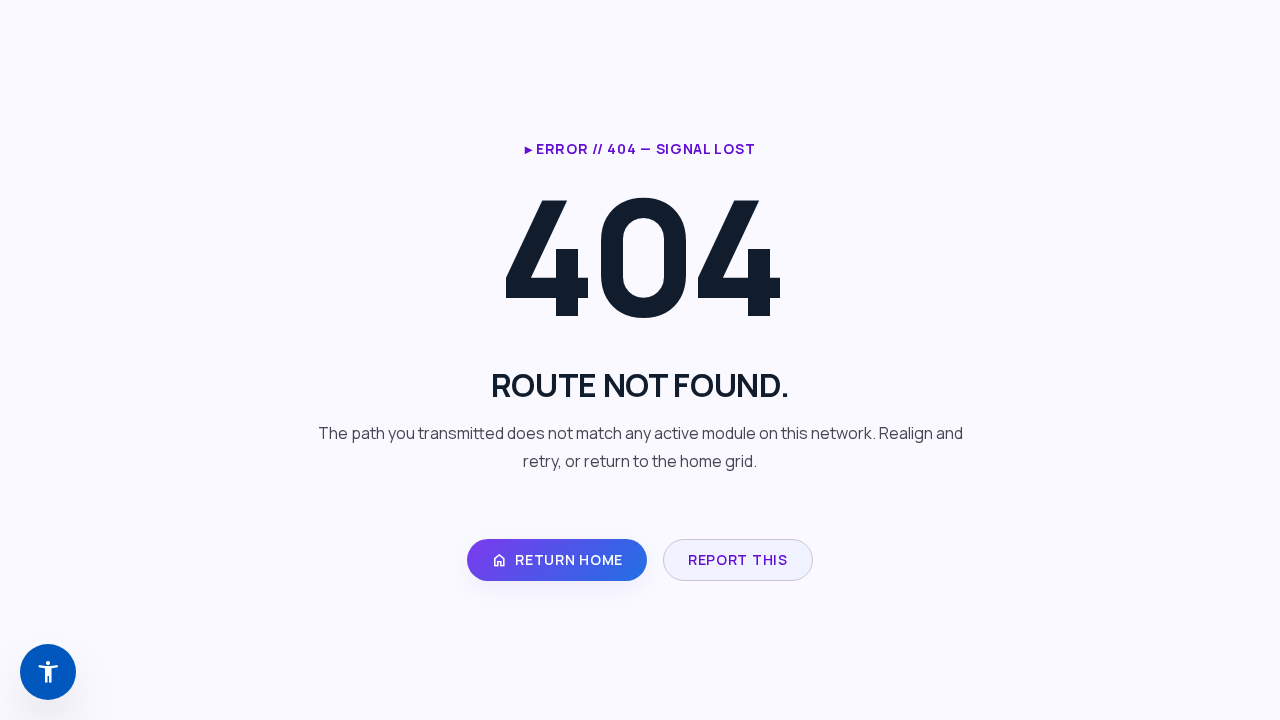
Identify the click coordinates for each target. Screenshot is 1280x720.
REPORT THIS (738, 559)
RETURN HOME (557, 560)
